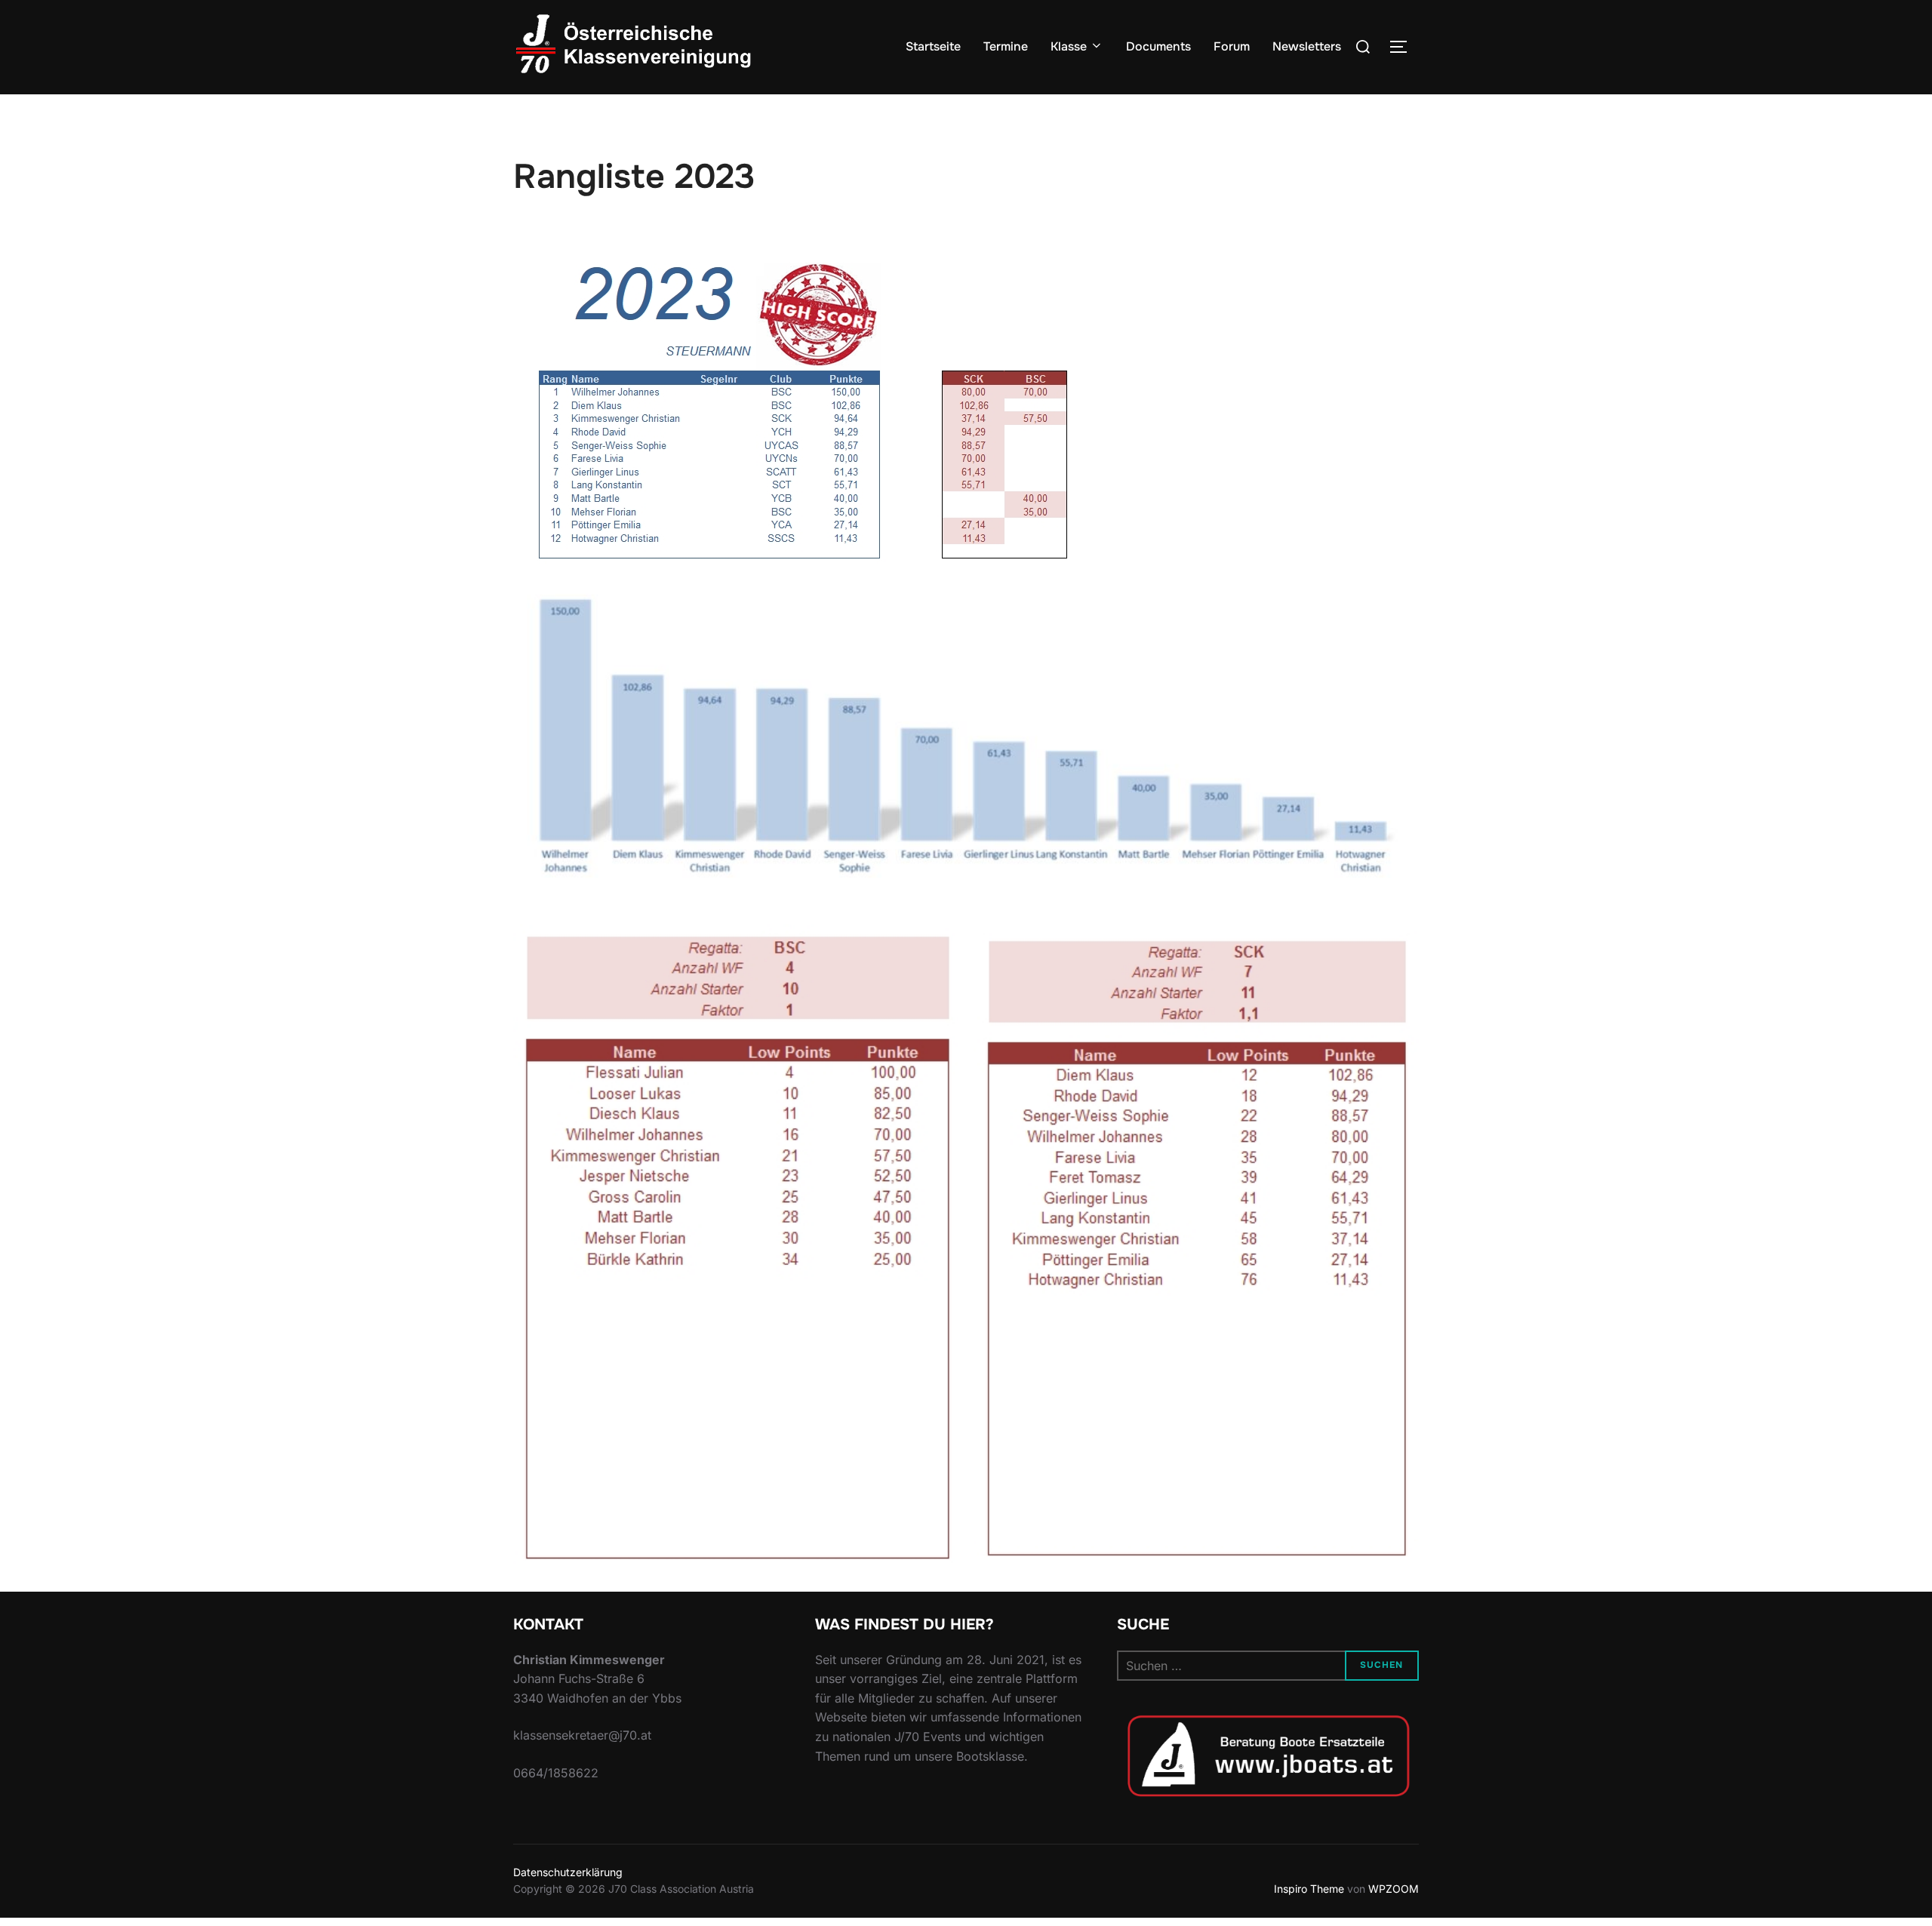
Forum (1232, 46)
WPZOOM (1394, 1889)
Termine (1006, 46)
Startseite (933, 46)
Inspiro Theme (1309, 1889)
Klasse (1069, 46)
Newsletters (1307, 46)
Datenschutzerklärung (568, 1872)
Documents (1158, 46)
